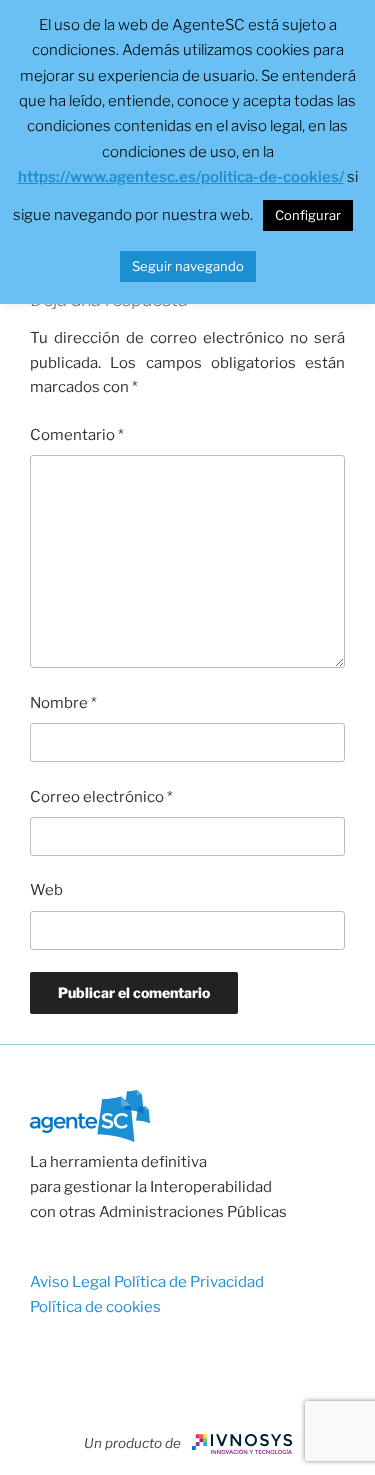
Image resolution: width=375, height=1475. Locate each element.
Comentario (77, 435)
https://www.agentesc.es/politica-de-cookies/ (181, 177)
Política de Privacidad (189, 1282)
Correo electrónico (101, 797)
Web (46, 890)
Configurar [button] (308, 215)
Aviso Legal (72, 1282)
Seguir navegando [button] (188, 266)
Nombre (63, 703)
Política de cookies (95, 1307)
